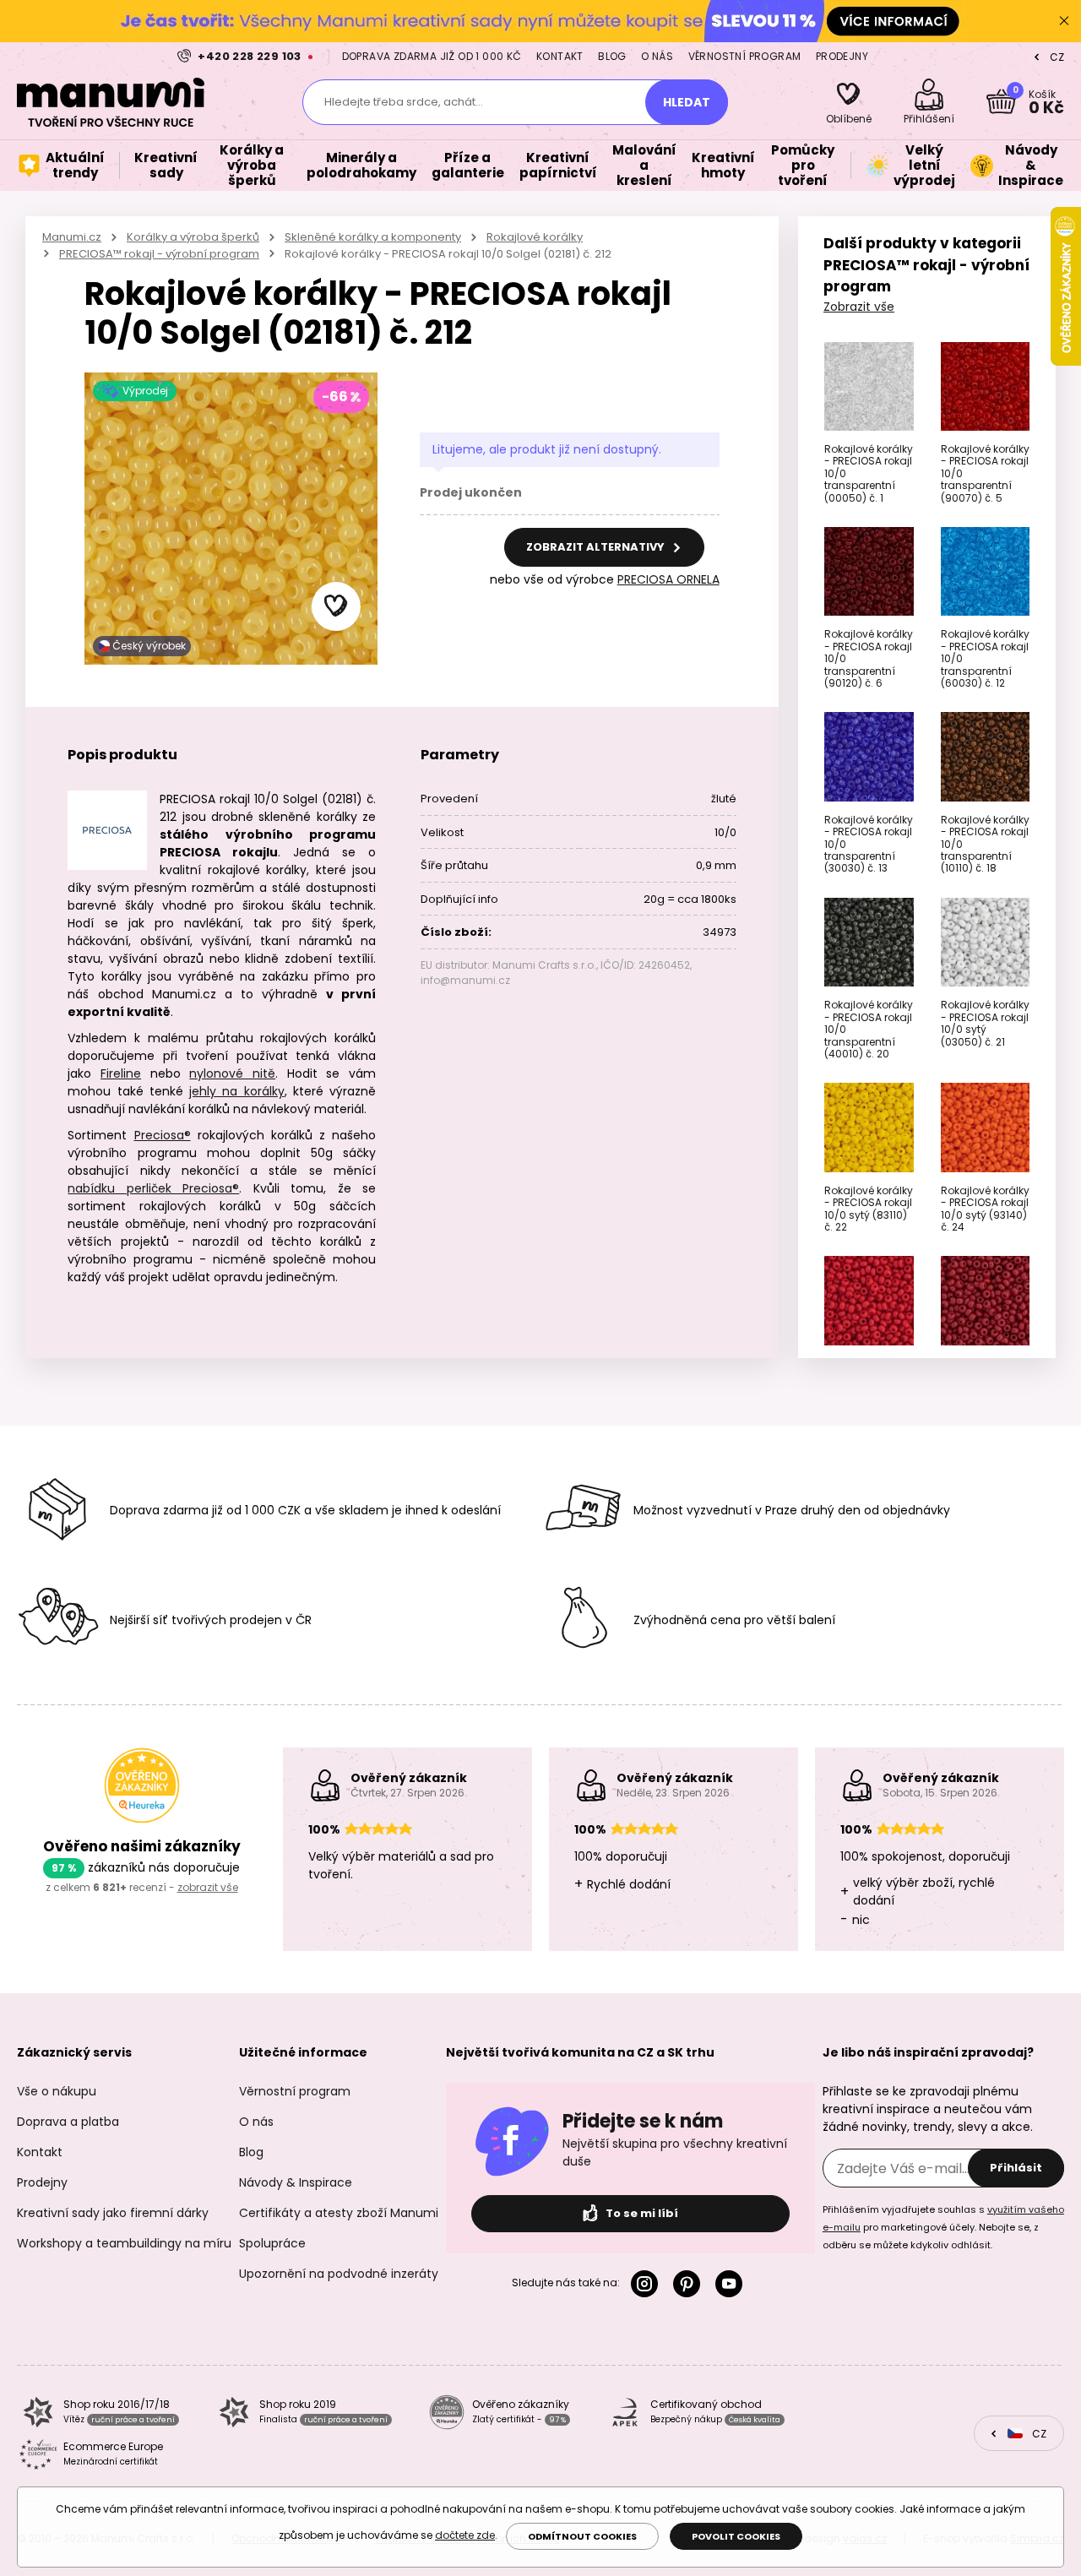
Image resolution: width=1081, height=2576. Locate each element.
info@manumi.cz (465, 980)
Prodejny (842, 56)
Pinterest (690, 2284)
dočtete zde (465, 2535)
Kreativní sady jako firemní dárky (113, 2213)
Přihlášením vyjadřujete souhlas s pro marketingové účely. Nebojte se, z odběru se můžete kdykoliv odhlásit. (943, 2227)
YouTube (732, 2284)
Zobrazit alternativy (597, 547)
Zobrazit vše (859, 307)
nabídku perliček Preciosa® (153, 1188)
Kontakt (560, 56)
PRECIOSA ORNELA (668, 579)
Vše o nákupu (57, 2091)
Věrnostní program (745, 56)
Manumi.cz (72, 237)
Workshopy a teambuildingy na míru (124, 2243)
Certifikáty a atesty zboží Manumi (339, 2213)
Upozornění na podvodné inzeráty (339, 2274)
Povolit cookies (736, 2536)
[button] (336, 606)
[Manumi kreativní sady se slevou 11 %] (540, 21)
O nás (657, 56)
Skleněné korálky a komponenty (373, 237)
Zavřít (1064, 21)
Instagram (648, 2284)
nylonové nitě (232, 1073)
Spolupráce (272, 2243)
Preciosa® (163, 1135)
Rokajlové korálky (535, 237)
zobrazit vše (208, 1887)
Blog (612, 56)
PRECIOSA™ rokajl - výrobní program (159, 254)
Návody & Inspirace (296, 2182)
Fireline (121, 1073)
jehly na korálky (236, 1091)
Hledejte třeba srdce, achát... (404, 102)
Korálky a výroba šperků (193, 237)
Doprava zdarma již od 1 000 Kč (432, 56)
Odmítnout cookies (582, 2536)
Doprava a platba (68, 2122)
